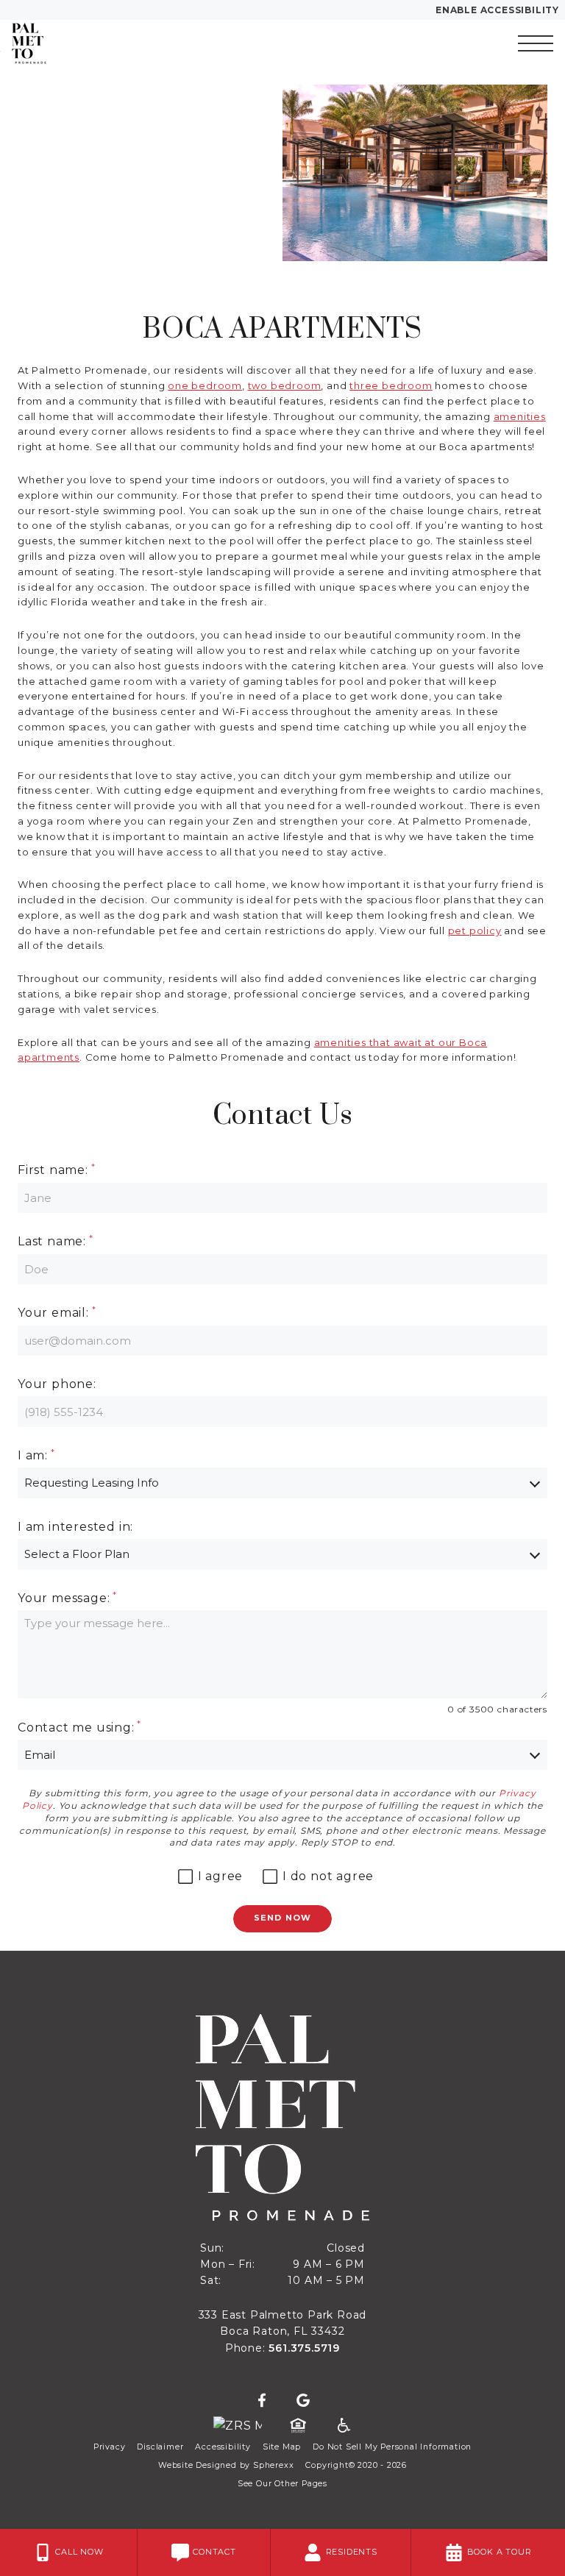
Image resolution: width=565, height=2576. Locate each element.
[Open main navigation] (536, 43)
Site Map (282, 2447)
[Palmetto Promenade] (92, 43)
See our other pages (282, 2484)
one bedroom (205, 385)
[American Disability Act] (343, 2426)
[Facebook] (262, 2401)
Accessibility (223, 2447)
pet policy (475, 931)
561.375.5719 (304, 2348)
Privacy (110, 2447)
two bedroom (285, 385)
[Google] (303, 2401)
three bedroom (391, 385)
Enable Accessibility (497, 10)
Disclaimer (160, 2447)
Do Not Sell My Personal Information (392, 2447)
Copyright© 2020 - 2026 (356, 2465)
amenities (520, 416)
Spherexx (273, 2465)
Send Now (282, 1918)
